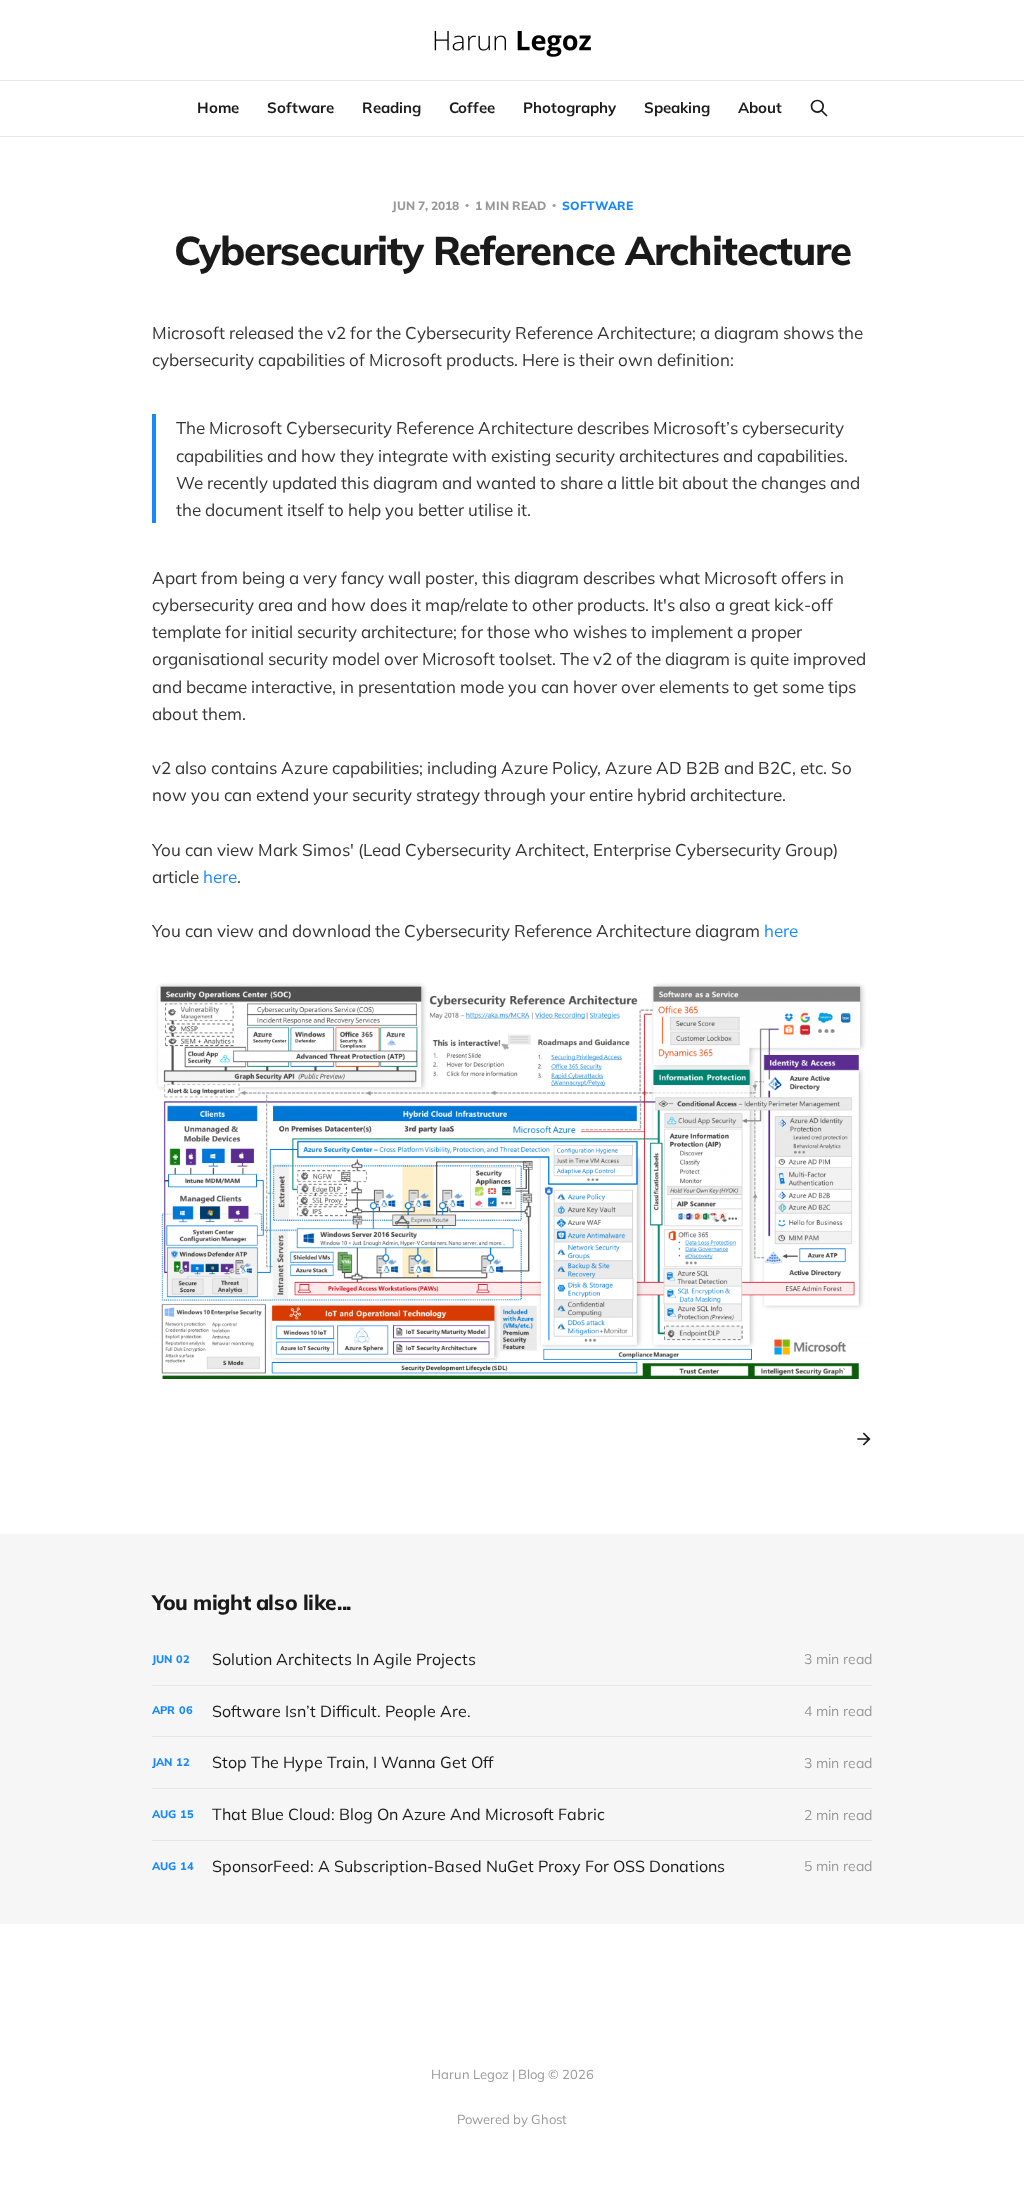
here (220, 876)
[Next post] (857, 1439)
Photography (569, 107)
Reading (391, 107)
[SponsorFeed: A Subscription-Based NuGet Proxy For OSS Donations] (512, 1866)
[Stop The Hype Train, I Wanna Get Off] (512, 1762)
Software (300, 107)
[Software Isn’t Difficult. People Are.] (512, 1711)
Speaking (677, 107)
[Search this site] (819, 108)
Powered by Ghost (512, 2119)
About (760, 107)
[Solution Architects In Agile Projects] (512, 1659)
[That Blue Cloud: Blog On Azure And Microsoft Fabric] (512, 1814)
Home (218, 107)
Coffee (472, 107)
